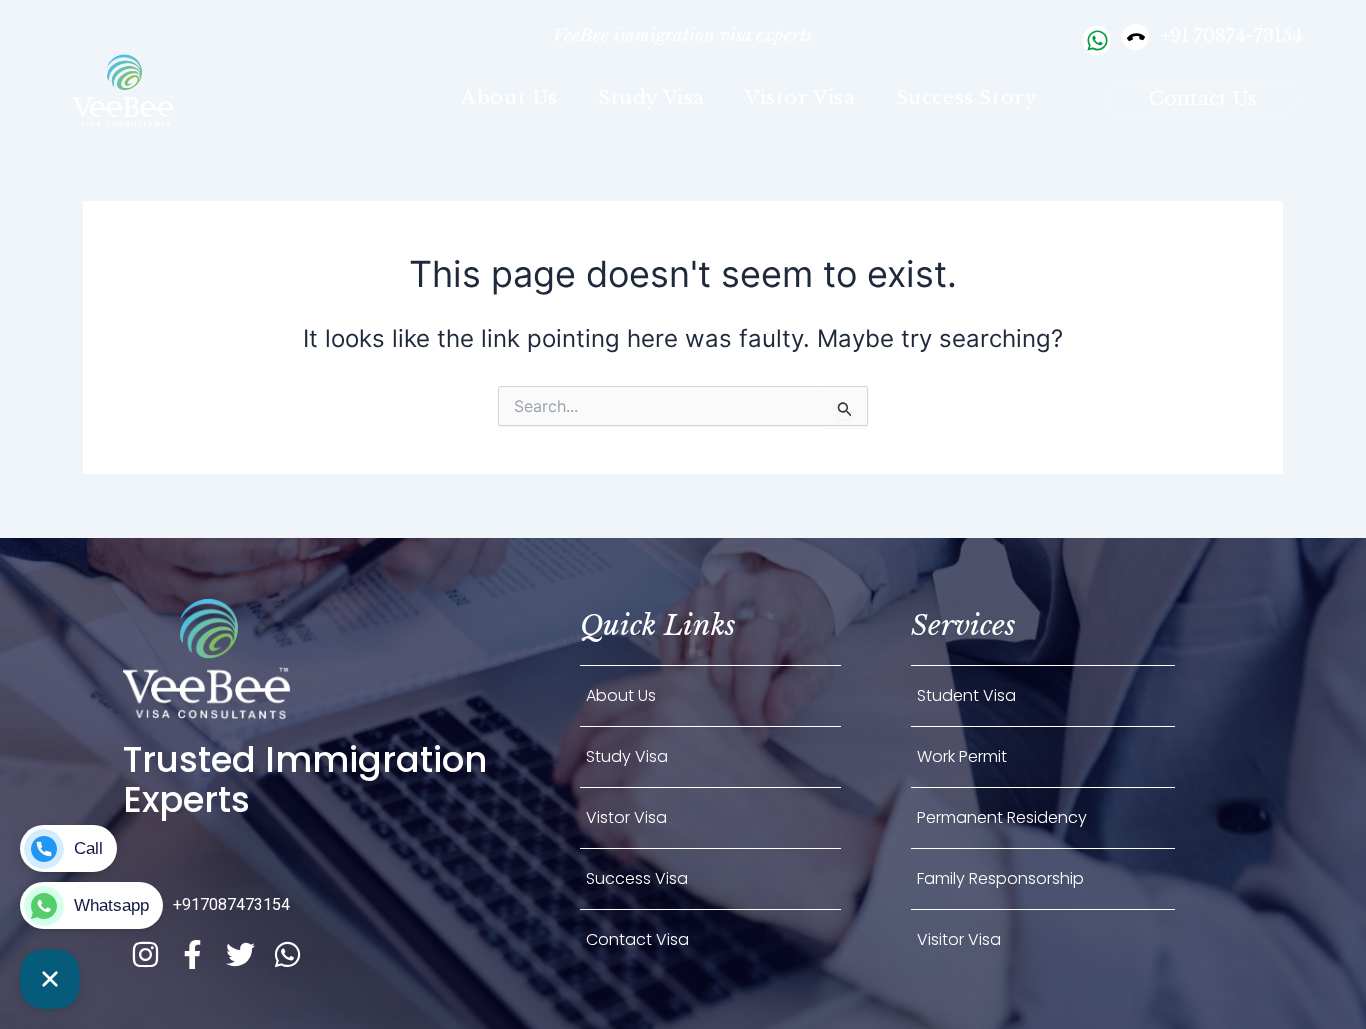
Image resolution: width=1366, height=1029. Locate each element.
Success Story (967, 97)
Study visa (651, 97)
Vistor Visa (800, 97)
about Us (509, 97)
